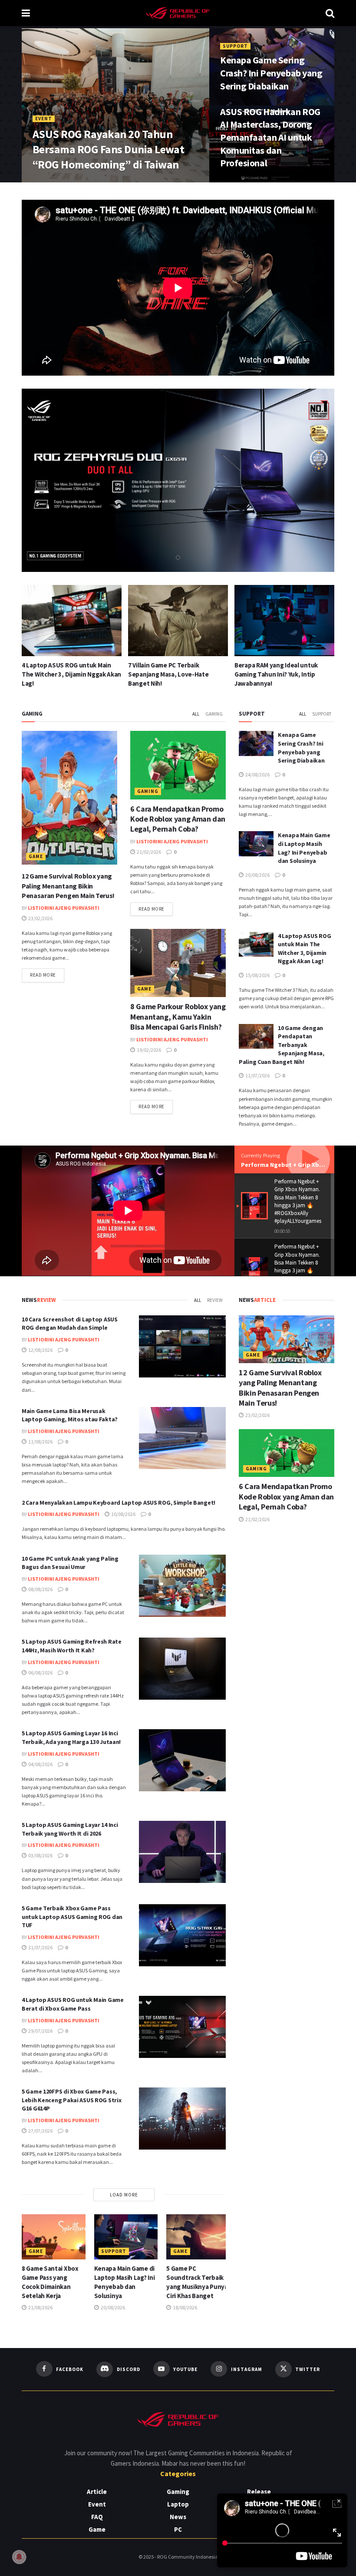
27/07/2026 (40, 2131)
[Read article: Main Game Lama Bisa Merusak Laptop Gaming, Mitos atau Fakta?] (182, 1438)
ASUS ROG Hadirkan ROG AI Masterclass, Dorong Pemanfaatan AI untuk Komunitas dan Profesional (270, 137)
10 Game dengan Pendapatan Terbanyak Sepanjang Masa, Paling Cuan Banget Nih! (282, 1045)
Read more (47, 975)
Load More (124, 2195)
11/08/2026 (40, 1442)
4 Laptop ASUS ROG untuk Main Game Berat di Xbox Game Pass (73, 2004)
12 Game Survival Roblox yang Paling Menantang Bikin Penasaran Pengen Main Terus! (68, 886)
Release (259, 2492)
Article (97, 2492)
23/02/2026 (40, 918)
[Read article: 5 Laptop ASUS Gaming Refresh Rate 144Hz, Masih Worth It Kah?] (182, 1669)
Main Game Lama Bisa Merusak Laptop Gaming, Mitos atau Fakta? (70, 1415)
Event (44, 119)
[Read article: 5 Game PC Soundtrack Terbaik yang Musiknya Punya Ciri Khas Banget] (198, 2237)
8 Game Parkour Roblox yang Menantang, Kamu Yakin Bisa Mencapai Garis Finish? (178, 1017)
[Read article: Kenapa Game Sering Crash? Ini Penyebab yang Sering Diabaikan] (256, 743)
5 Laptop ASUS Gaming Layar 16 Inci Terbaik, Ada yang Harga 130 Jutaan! (71, 1737)
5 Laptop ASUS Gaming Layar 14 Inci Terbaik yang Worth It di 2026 (70, 1829)
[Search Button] (330, 13)
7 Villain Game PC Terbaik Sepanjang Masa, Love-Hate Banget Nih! (62, 674)
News (178, 2517)
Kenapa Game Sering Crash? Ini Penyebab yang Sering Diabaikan (271, 73)
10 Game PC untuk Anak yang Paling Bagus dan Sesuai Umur (70, 1563)
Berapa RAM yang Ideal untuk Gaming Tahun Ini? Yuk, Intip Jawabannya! (170, 674)
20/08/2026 (257, 875)
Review (215, 1300)
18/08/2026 (185, 2307)
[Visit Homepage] (178, 13)
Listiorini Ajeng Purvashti (64, 908)
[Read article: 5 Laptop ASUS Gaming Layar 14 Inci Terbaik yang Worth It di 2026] (182, 1852)
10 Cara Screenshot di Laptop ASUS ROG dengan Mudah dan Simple (70, 1324)
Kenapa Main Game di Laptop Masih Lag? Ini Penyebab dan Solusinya (304, 848)
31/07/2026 (40, 1947)
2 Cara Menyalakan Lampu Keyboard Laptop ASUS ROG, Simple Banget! (119, 1503)
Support (235, 46)
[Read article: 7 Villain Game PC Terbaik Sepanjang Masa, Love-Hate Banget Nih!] (72, 621)
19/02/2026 (148, 1050)
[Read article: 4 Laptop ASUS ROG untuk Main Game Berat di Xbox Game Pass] (182, 2027)
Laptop (178, 2504)
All (196, 714)
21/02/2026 (148, 852)
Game (36, 856)
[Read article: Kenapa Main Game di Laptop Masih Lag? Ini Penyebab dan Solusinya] (256, 844)
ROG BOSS (51, 181)
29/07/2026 (40, 2031)
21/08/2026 (40, 2307)
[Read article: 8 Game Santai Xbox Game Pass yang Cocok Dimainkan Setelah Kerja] (284, 621)
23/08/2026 (238, 181)
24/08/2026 (238, 104)
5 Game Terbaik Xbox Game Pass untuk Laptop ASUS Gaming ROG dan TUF (72, 1917)
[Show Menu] (26, 13)
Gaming (214, 714)
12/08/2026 (40, 1350)
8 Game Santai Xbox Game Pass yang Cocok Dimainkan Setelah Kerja (279, 674)
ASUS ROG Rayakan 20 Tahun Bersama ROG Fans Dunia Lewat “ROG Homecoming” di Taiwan (108, 149)
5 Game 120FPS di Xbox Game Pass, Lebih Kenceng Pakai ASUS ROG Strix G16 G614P (71, 2100)
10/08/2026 (123, 1514)
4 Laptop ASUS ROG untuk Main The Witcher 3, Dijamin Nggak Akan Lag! (304, 949)
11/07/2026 (257, 1075)
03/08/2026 (40, 1855)
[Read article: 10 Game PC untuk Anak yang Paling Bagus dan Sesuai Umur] (182, 1586)
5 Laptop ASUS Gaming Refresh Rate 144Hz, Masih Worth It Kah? (72, 1646)
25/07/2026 (87, 181)
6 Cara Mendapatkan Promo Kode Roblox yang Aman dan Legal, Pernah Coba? (178, 819)
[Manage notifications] (19, 2557)
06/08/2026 (40, 1673)
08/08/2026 (40, 1589)
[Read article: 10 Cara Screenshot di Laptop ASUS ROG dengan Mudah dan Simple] (182, 1346)
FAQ (97, 2517)
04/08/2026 (40, 1764)
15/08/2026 (257, 975)
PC (178, 2529)
